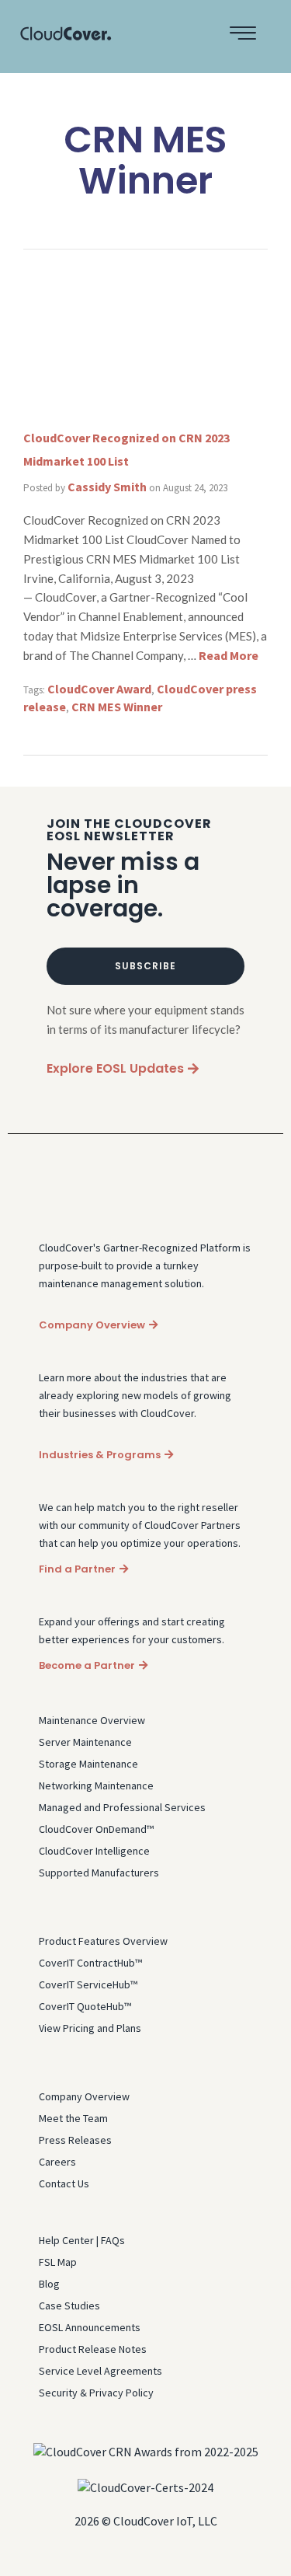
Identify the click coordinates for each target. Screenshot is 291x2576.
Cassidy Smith (107, 487)
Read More (229, 655)
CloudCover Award (99, 689)
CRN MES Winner (117, 707)
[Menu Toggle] (243, 33)
